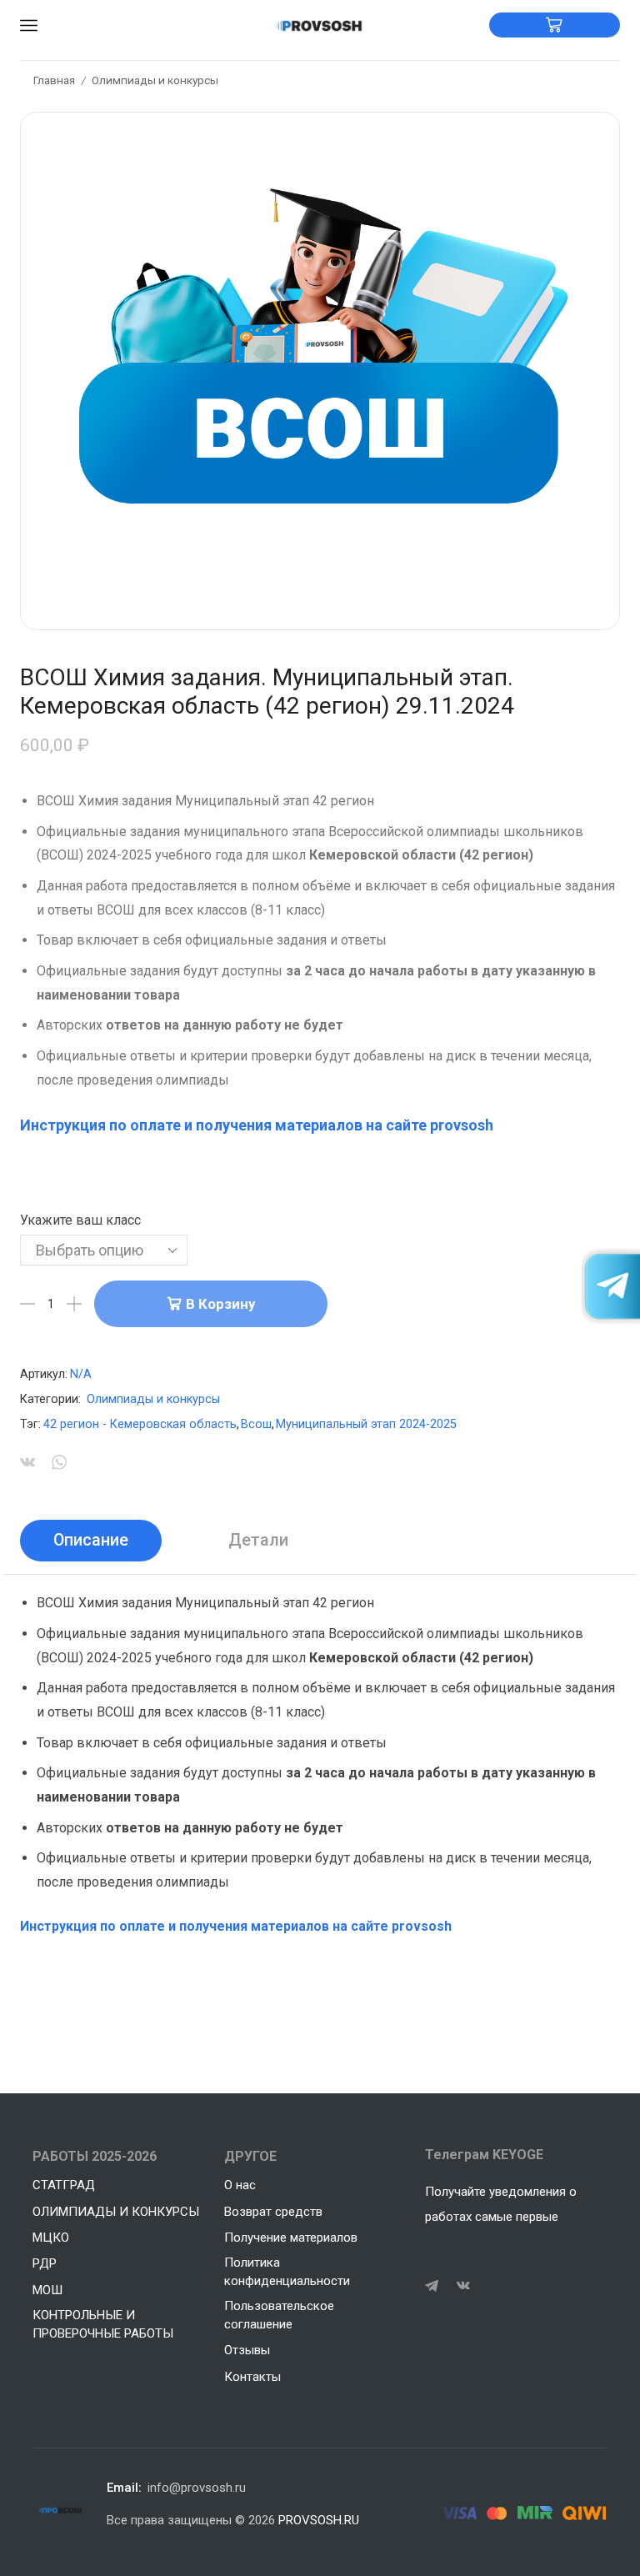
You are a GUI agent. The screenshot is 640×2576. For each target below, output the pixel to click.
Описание (91, 1540)
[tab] (91, 1541)
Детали (258, 1540)
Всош (256, 1424)
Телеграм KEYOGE (484, 2155)
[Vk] (463, 2286)
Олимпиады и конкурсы (155, 80)
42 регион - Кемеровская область (140, 1424)
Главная (54, 80)
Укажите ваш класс (80, 1220)
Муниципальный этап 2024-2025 (366, 1424)
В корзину (220, 1304)
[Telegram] (432, 2286)
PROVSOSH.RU (319, 2520)
